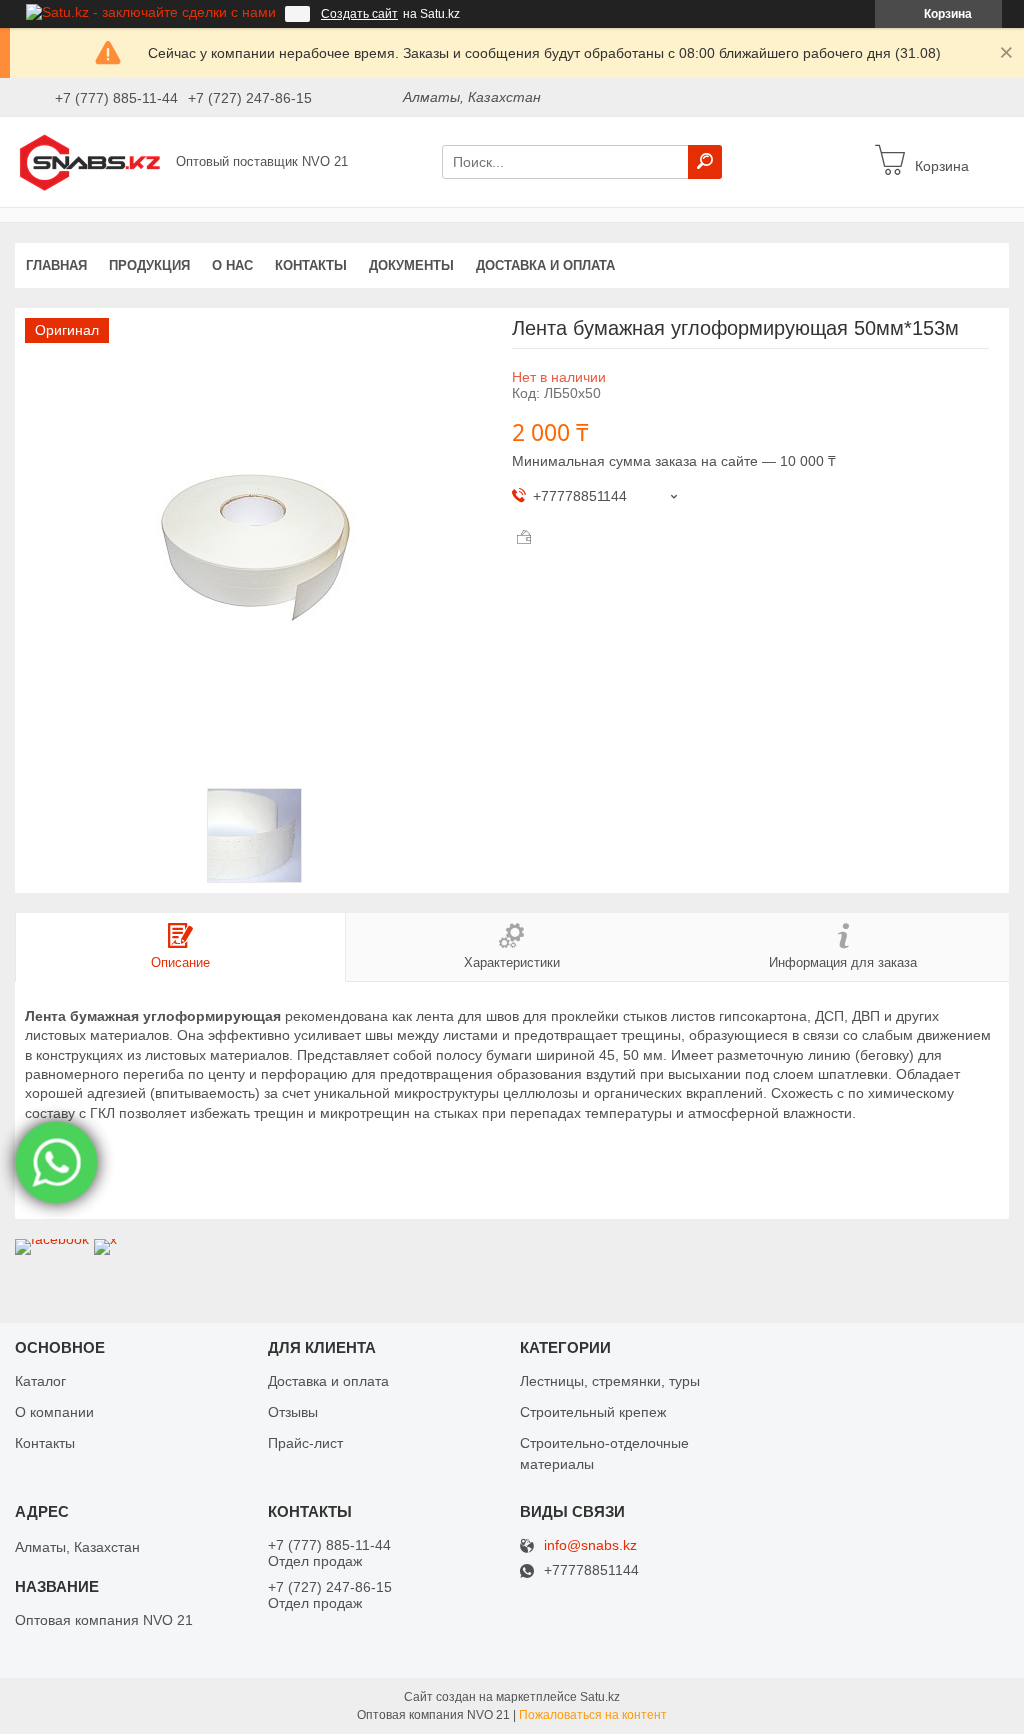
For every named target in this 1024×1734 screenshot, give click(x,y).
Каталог (40, 1381)
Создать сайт (359, 14)
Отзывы (293, 1412)
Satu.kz (600, 1697)
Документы (411, 265)
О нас (232, 265)
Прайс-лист (305, 1443)
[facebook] (52, 1239)
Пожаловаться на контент (593, 1715)
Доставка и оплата (545, 265)
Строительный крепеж (593, 1412)
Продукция (149, 265)
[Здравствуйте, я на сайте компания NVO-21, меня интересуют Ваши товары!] (57, 1163)
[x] (105, 1239)
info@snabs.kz (590, 1545)
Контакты (311, 265)
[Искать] (705, 162)
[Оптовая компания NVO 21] (90, 161)
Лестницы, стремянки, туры (610, 1381)
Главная (56, 265)
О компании (54, 1412)
